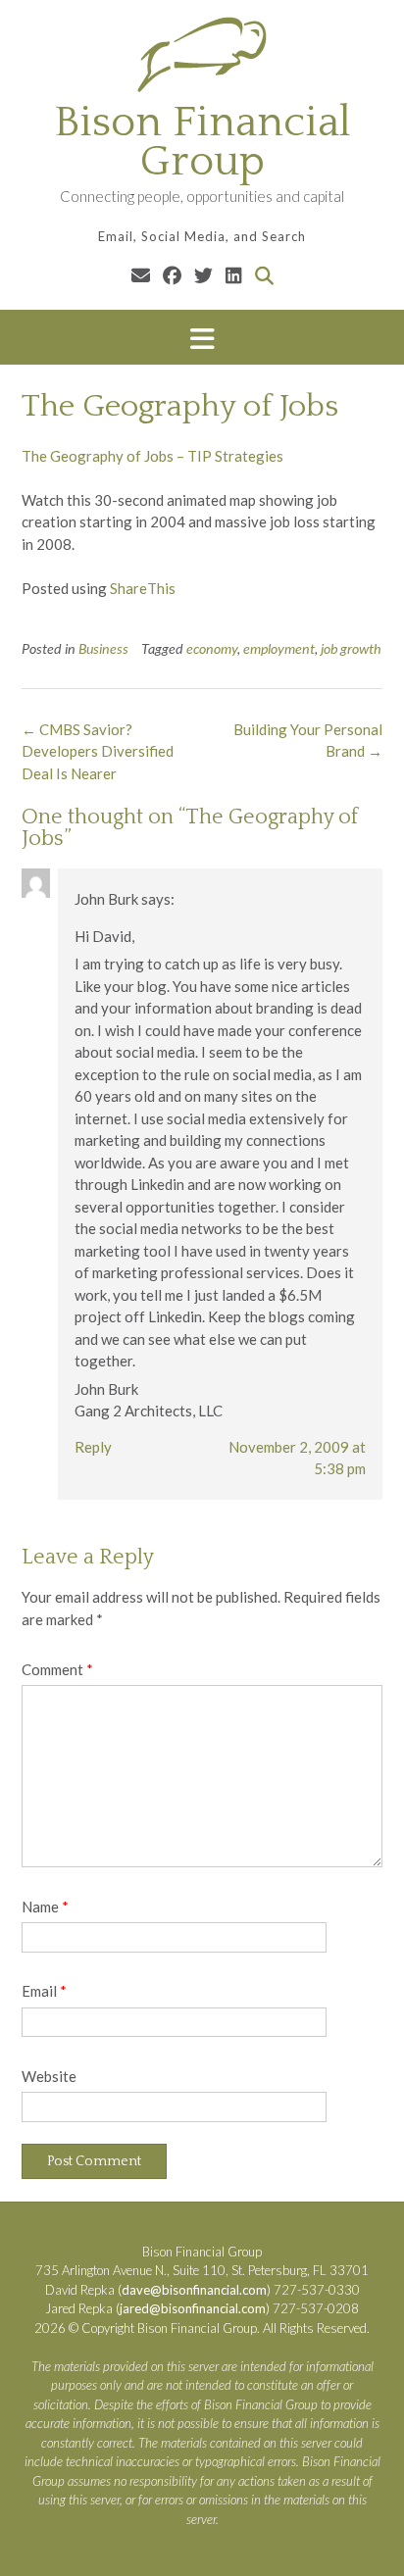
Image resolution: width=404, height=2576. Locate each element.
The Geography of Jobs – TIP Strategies (152, 456)
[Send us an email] (141, 275)
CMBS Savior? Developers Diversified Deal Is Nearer (98, 751)
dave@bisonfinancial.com (194, 2290)
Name (45, 1907)
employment (279, 648)
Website (49, 2076)
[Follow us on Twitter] (203, 275)
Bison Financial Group (202, 142)
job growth (351, 648)
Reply (93, 1447)
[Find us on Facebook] (172, 275)
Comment (57, 1669)
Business (103, 648)
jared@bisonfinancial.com (193, 2308)
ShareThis (143, 588)
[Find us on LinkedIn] (234, 275)
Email (44, 1991)
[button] (202, 338)
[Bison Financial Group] (202, 54)
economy (212, 648)
